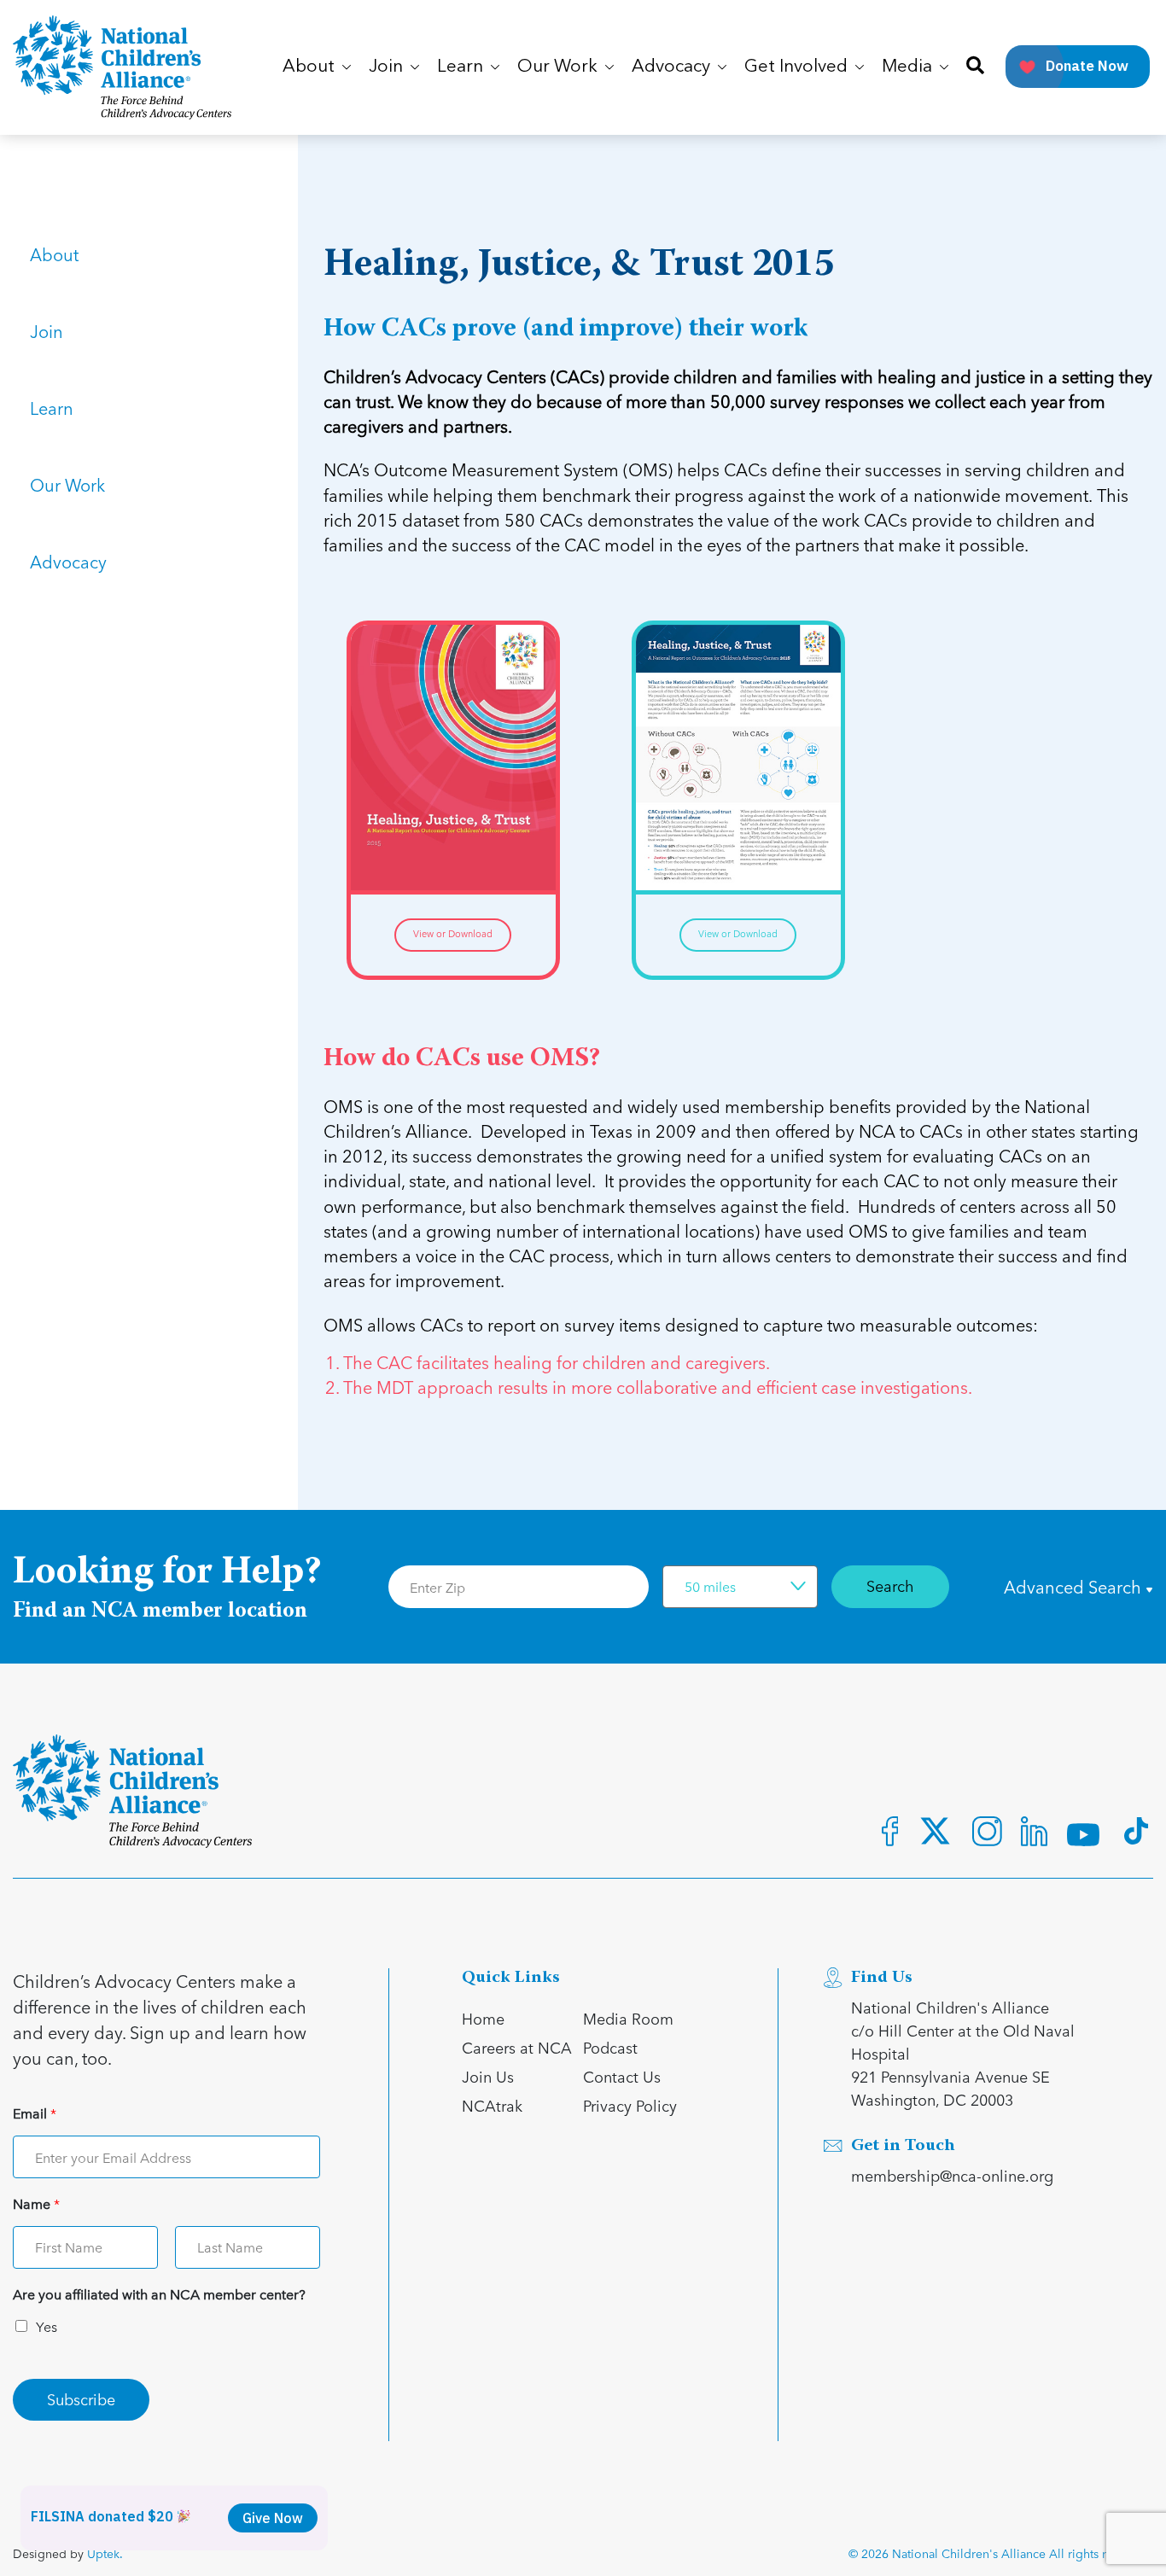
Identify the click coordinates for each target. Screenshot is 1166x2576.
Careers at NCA (517, 2047)
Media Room (628, 2018)
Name (36, 2204)
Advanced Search (1075, 1587)
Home (483, 2018)
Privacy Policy (630, 2105)
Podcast (610, 2047)
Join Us (488, 2076)
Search (890, 1585)
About (54, 254)
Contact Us (622, 2076)
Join (47, 331)
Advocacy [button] (673, 67)
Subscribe (81, 2399)
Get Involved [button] (798, 67)
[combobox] (740, 1587)
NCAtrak (492, 2105)
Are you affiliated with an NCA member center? (159, 2295)
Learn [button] (462, 67)
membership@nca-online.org (952, 2175)
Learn (52, 408)
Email (35, 2114)
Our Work (67, 485)
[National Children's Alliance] (122, 67)
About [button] (311, 67)
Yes (47, 2326)
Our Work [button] (560, 67)
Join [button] (388, 67)
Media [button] (909, 67)
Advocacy (68, 562)
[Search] (975, 67)
